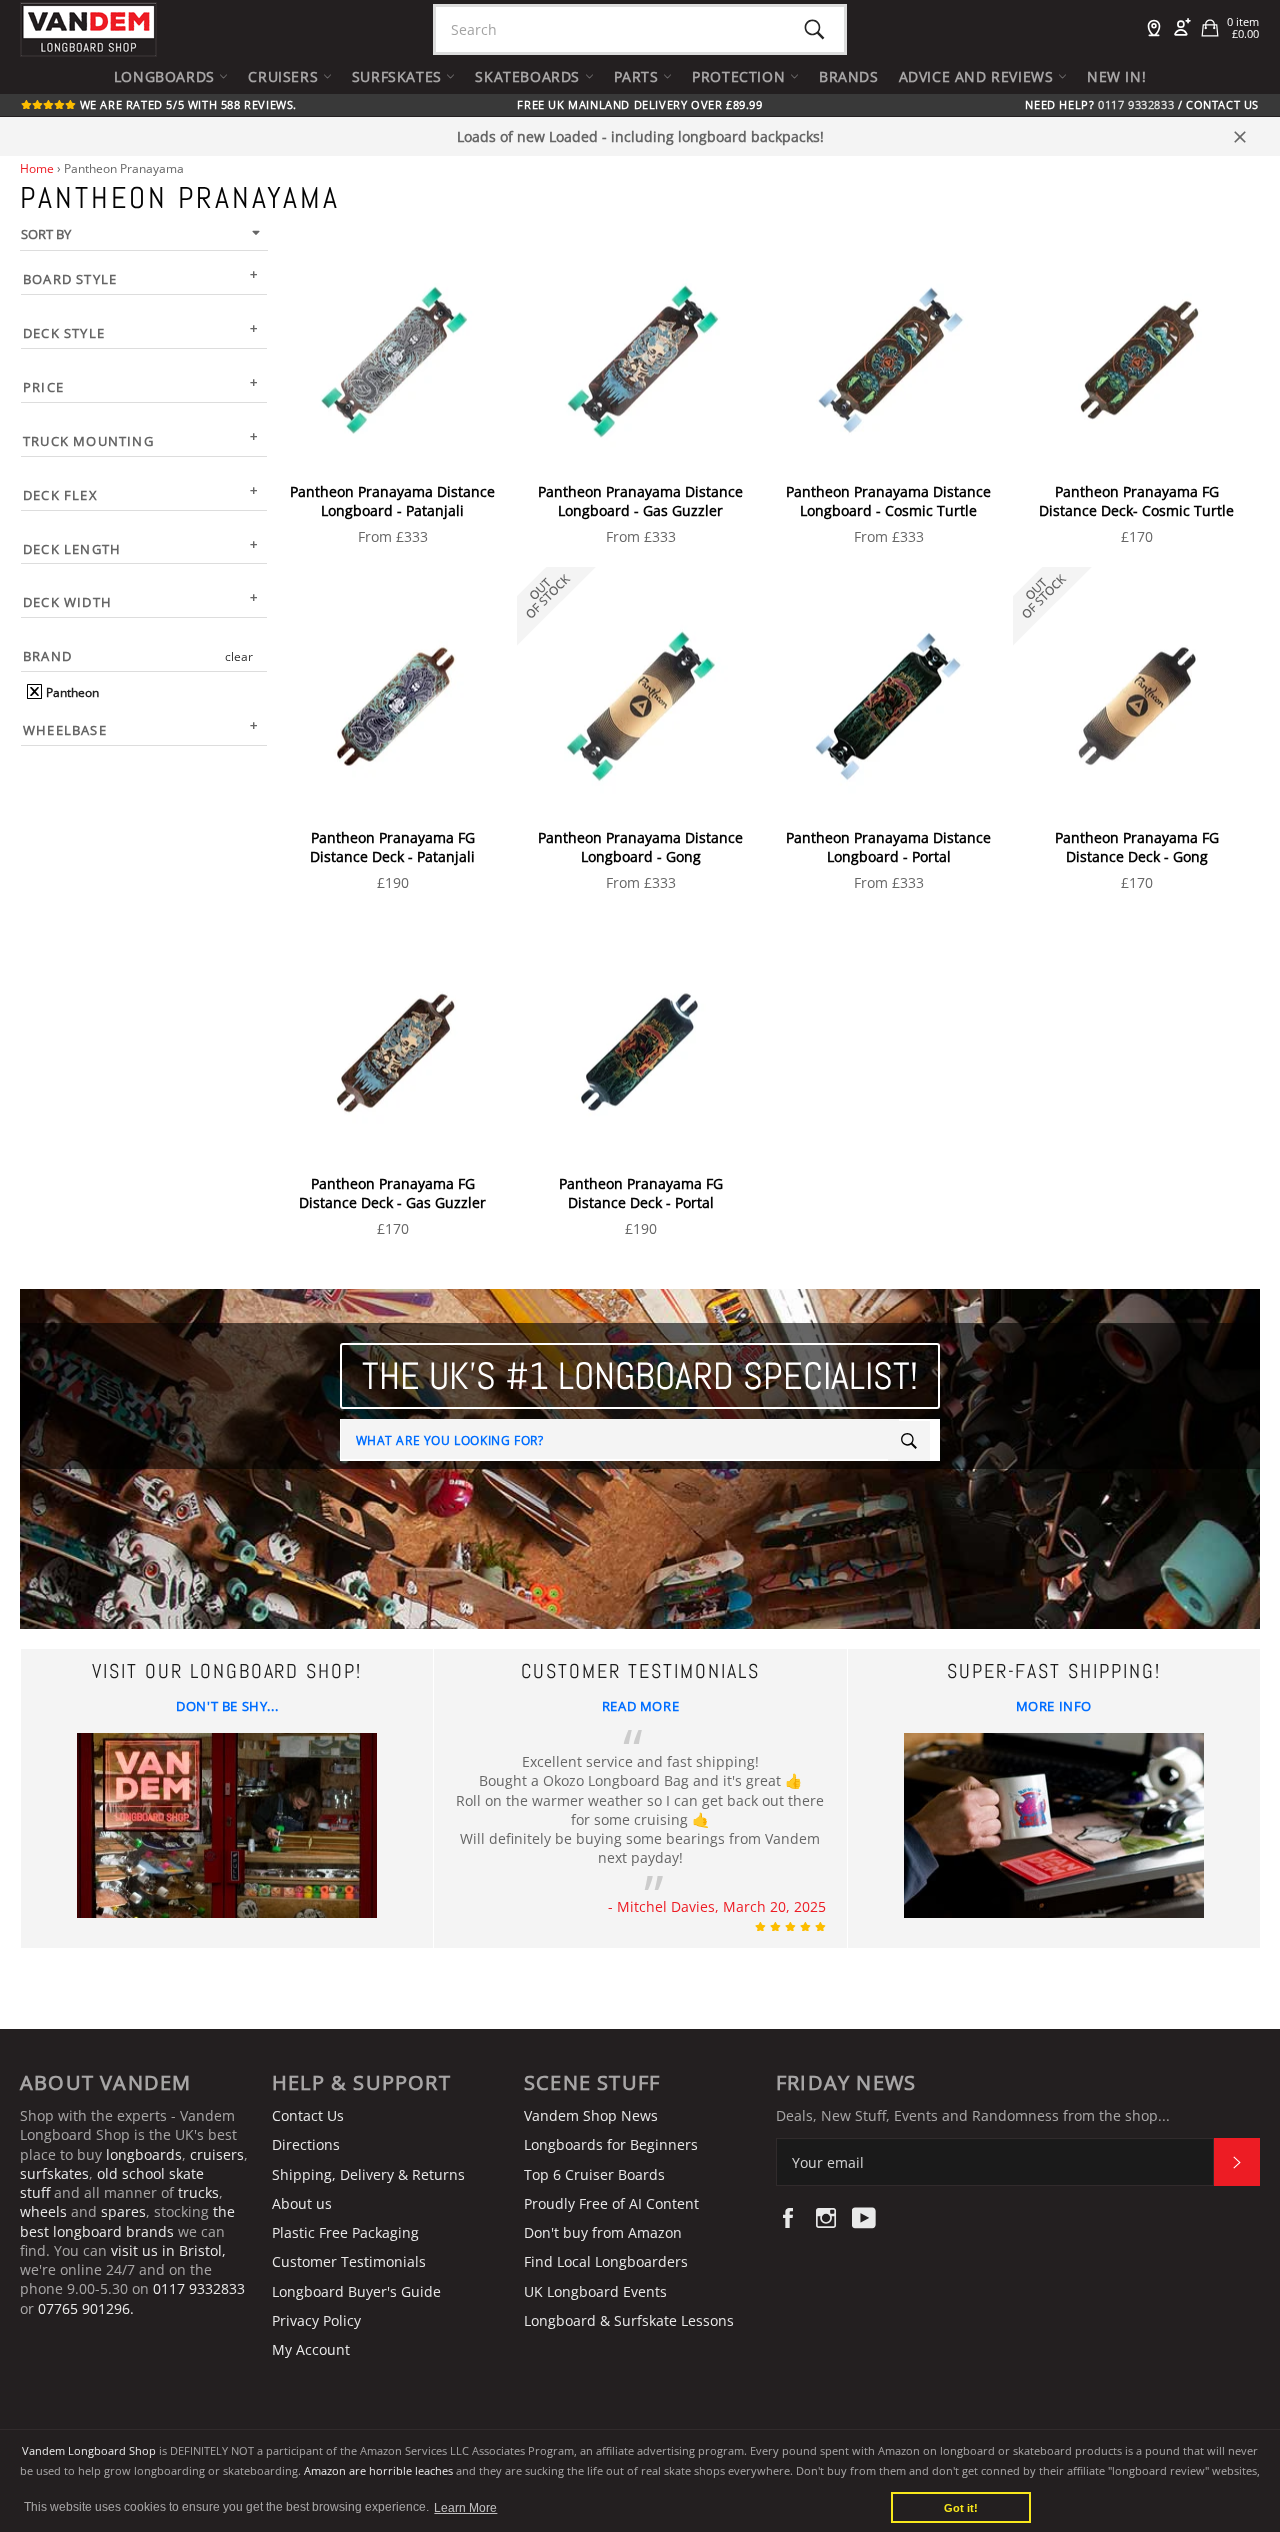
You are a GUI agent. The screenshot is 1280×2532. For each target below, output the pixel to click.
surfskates (54, 2173)
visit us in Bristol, (168, 2250)
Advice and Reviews (978, 76)
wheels (45, 2211)
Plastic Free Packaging (345, 2232)
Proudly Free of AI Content (611, 2203)
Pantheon (71, 692)
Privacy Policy (316, 2320)
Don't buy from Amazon (603, 2232)
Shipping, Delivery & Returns (368, 2174)
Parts (639, 76)
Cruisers (285, 76)
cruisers (217, 2154)
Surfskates (399, 76)
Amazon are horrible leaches (378, 2470)
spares (123, 2211)
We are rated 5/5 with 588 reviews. (186, 105)
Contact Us (1222, 105)
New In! (1116, 76)
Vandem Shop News (591, 2115)
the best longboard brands (127, 2221)
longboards (144, 2154)
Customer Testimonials (349, 2261)
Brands (849, 76)
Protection (741, 76)
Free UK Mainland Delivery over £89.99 (639, 105)
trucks (198, 2192)
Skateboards (529, 76)
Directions (306, 2144)
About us (302, 2203)
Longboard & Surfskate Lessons (629, 2320)
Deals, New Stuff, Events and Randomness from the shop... (973, 2115)
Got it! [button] (961, 2508)
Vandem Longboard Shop (89, 2450)
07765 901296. (86, 2308)
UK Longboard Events (595, 2291)
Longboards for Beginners (611, 2144)
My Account (311, 2349)
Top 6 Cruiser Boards (594, 2174)
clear (239, 656)
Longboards (167, 76)
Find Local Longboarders (606, 2261)
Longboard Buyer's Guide (356, 2291)
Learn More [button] (465, 2508)
